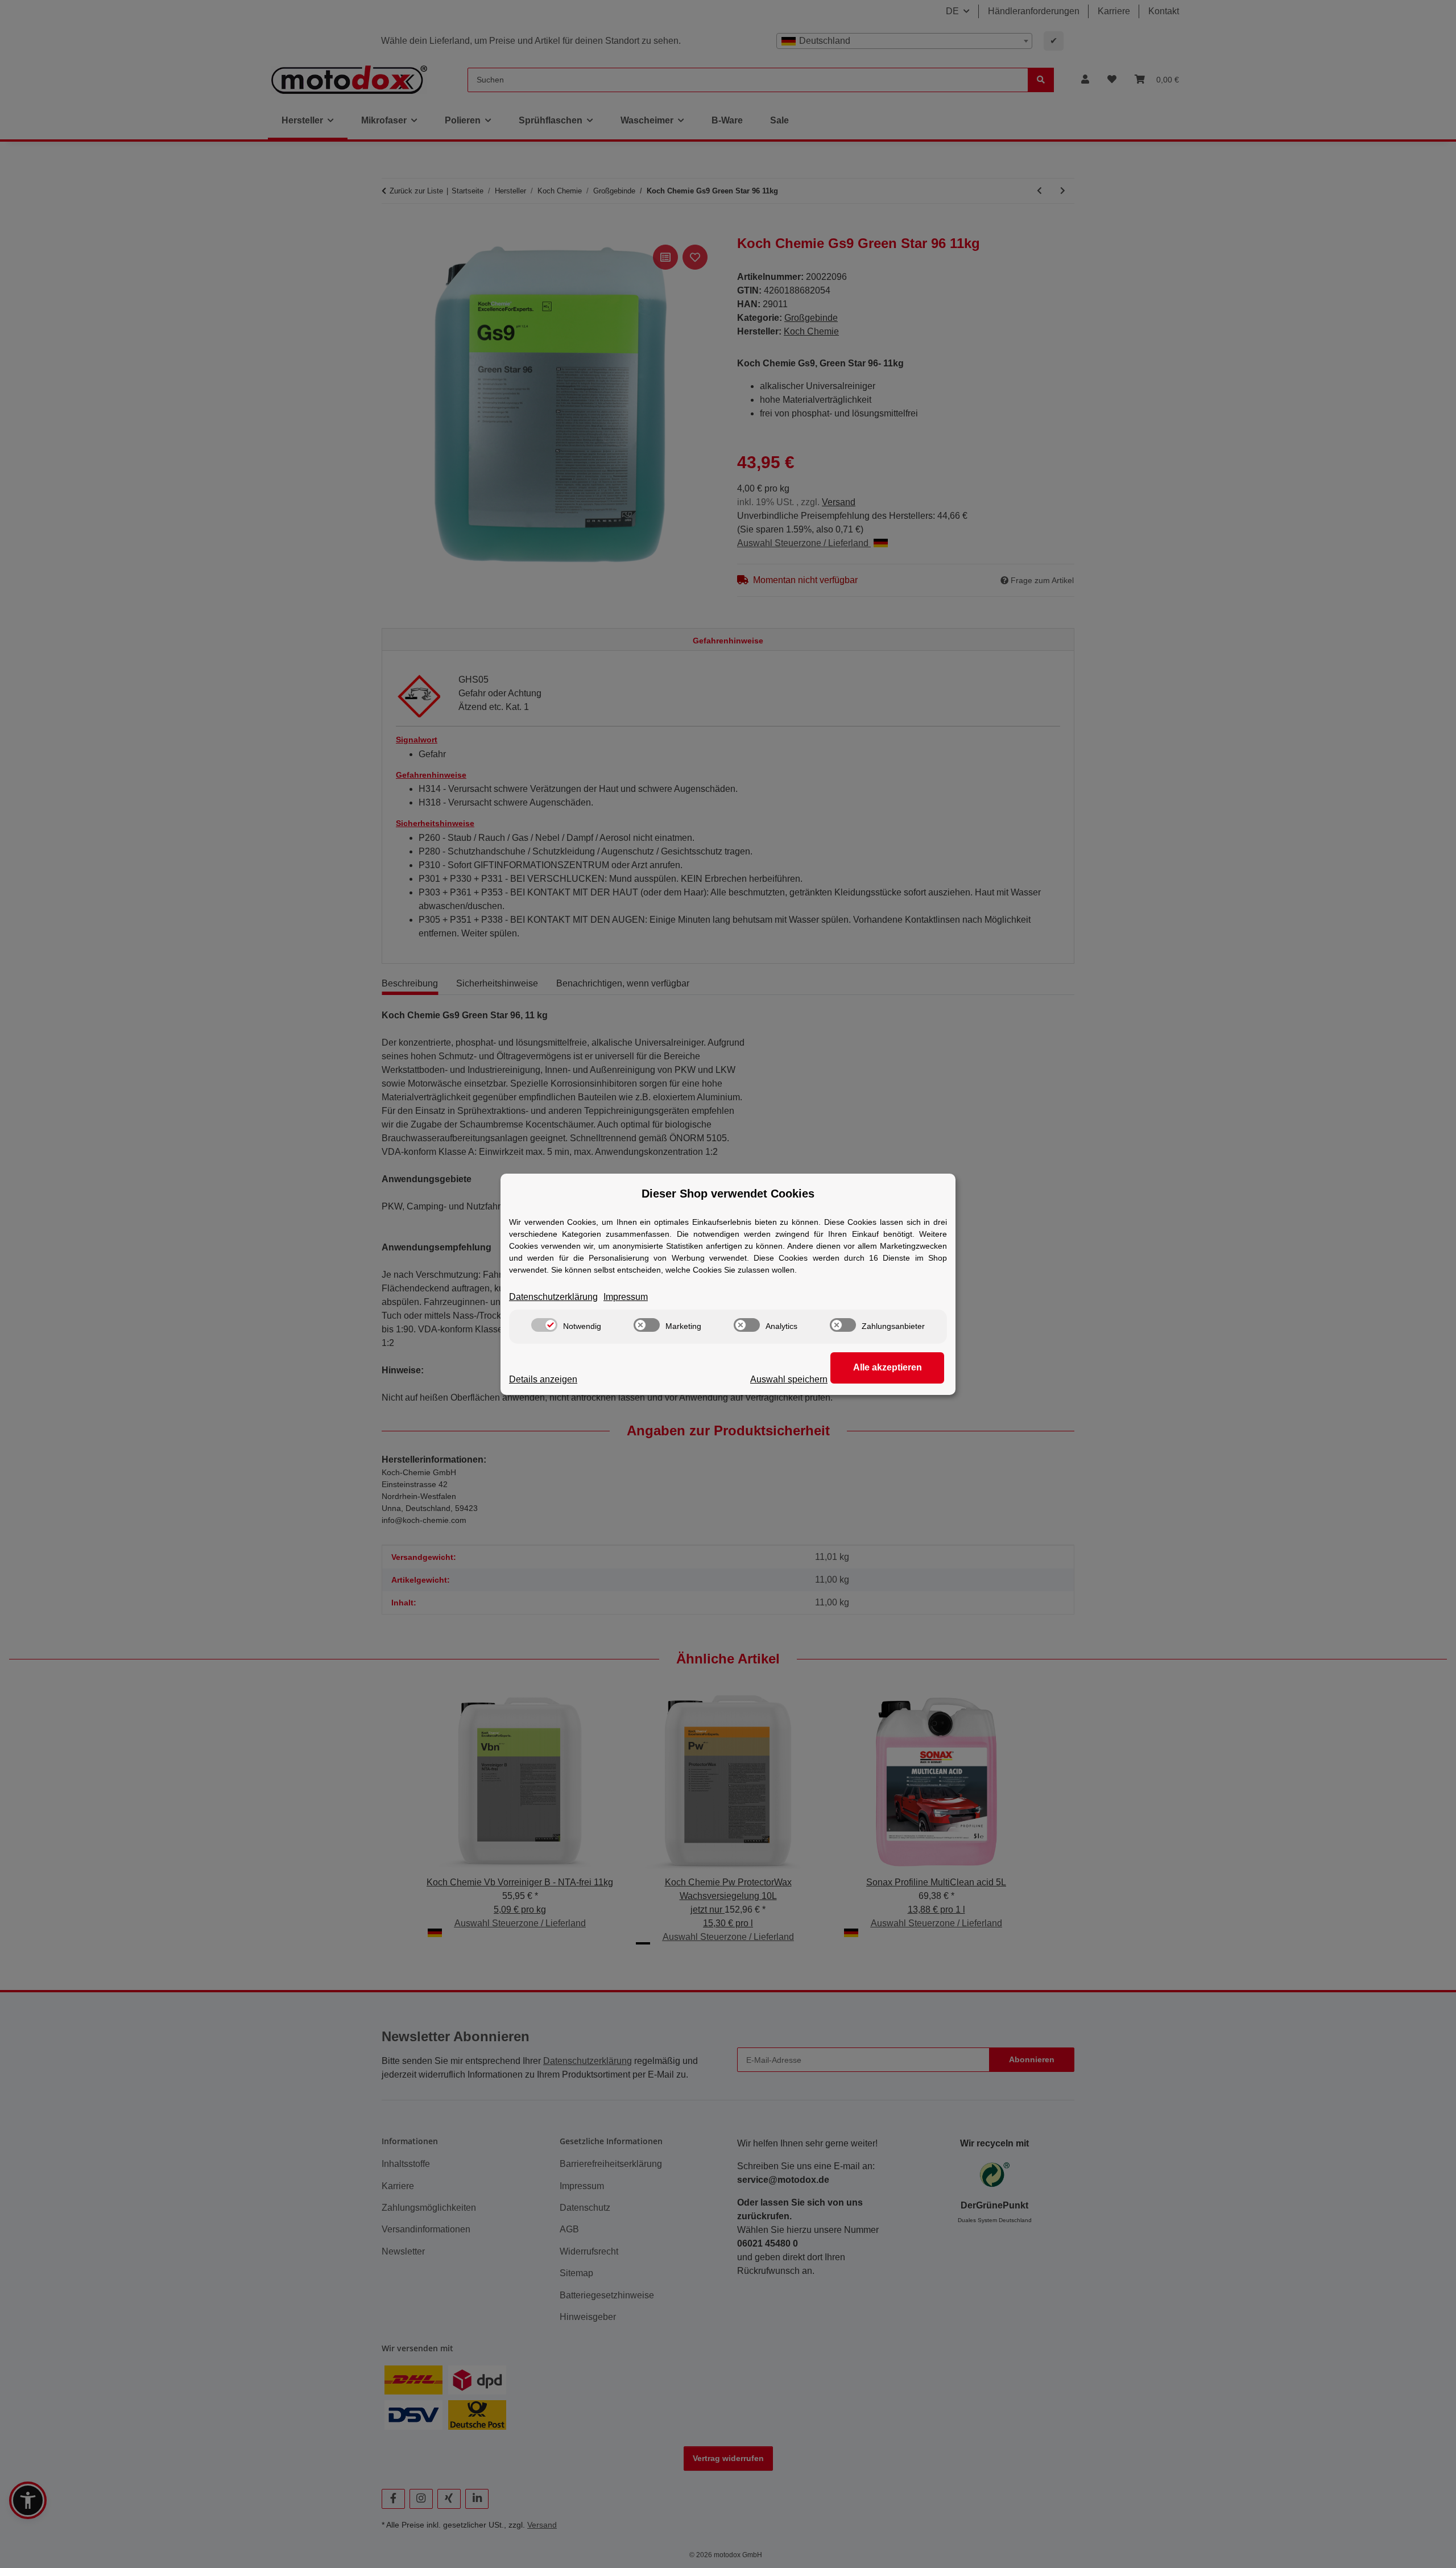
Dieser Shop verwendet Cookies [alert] (728, 1194)
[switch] (544, 1325)
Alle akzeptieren (888, 1367)
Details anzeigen (543, 1379)
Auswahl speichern (789, 1379)
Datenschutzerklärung (553, 1297)
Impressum (626, 1297)
